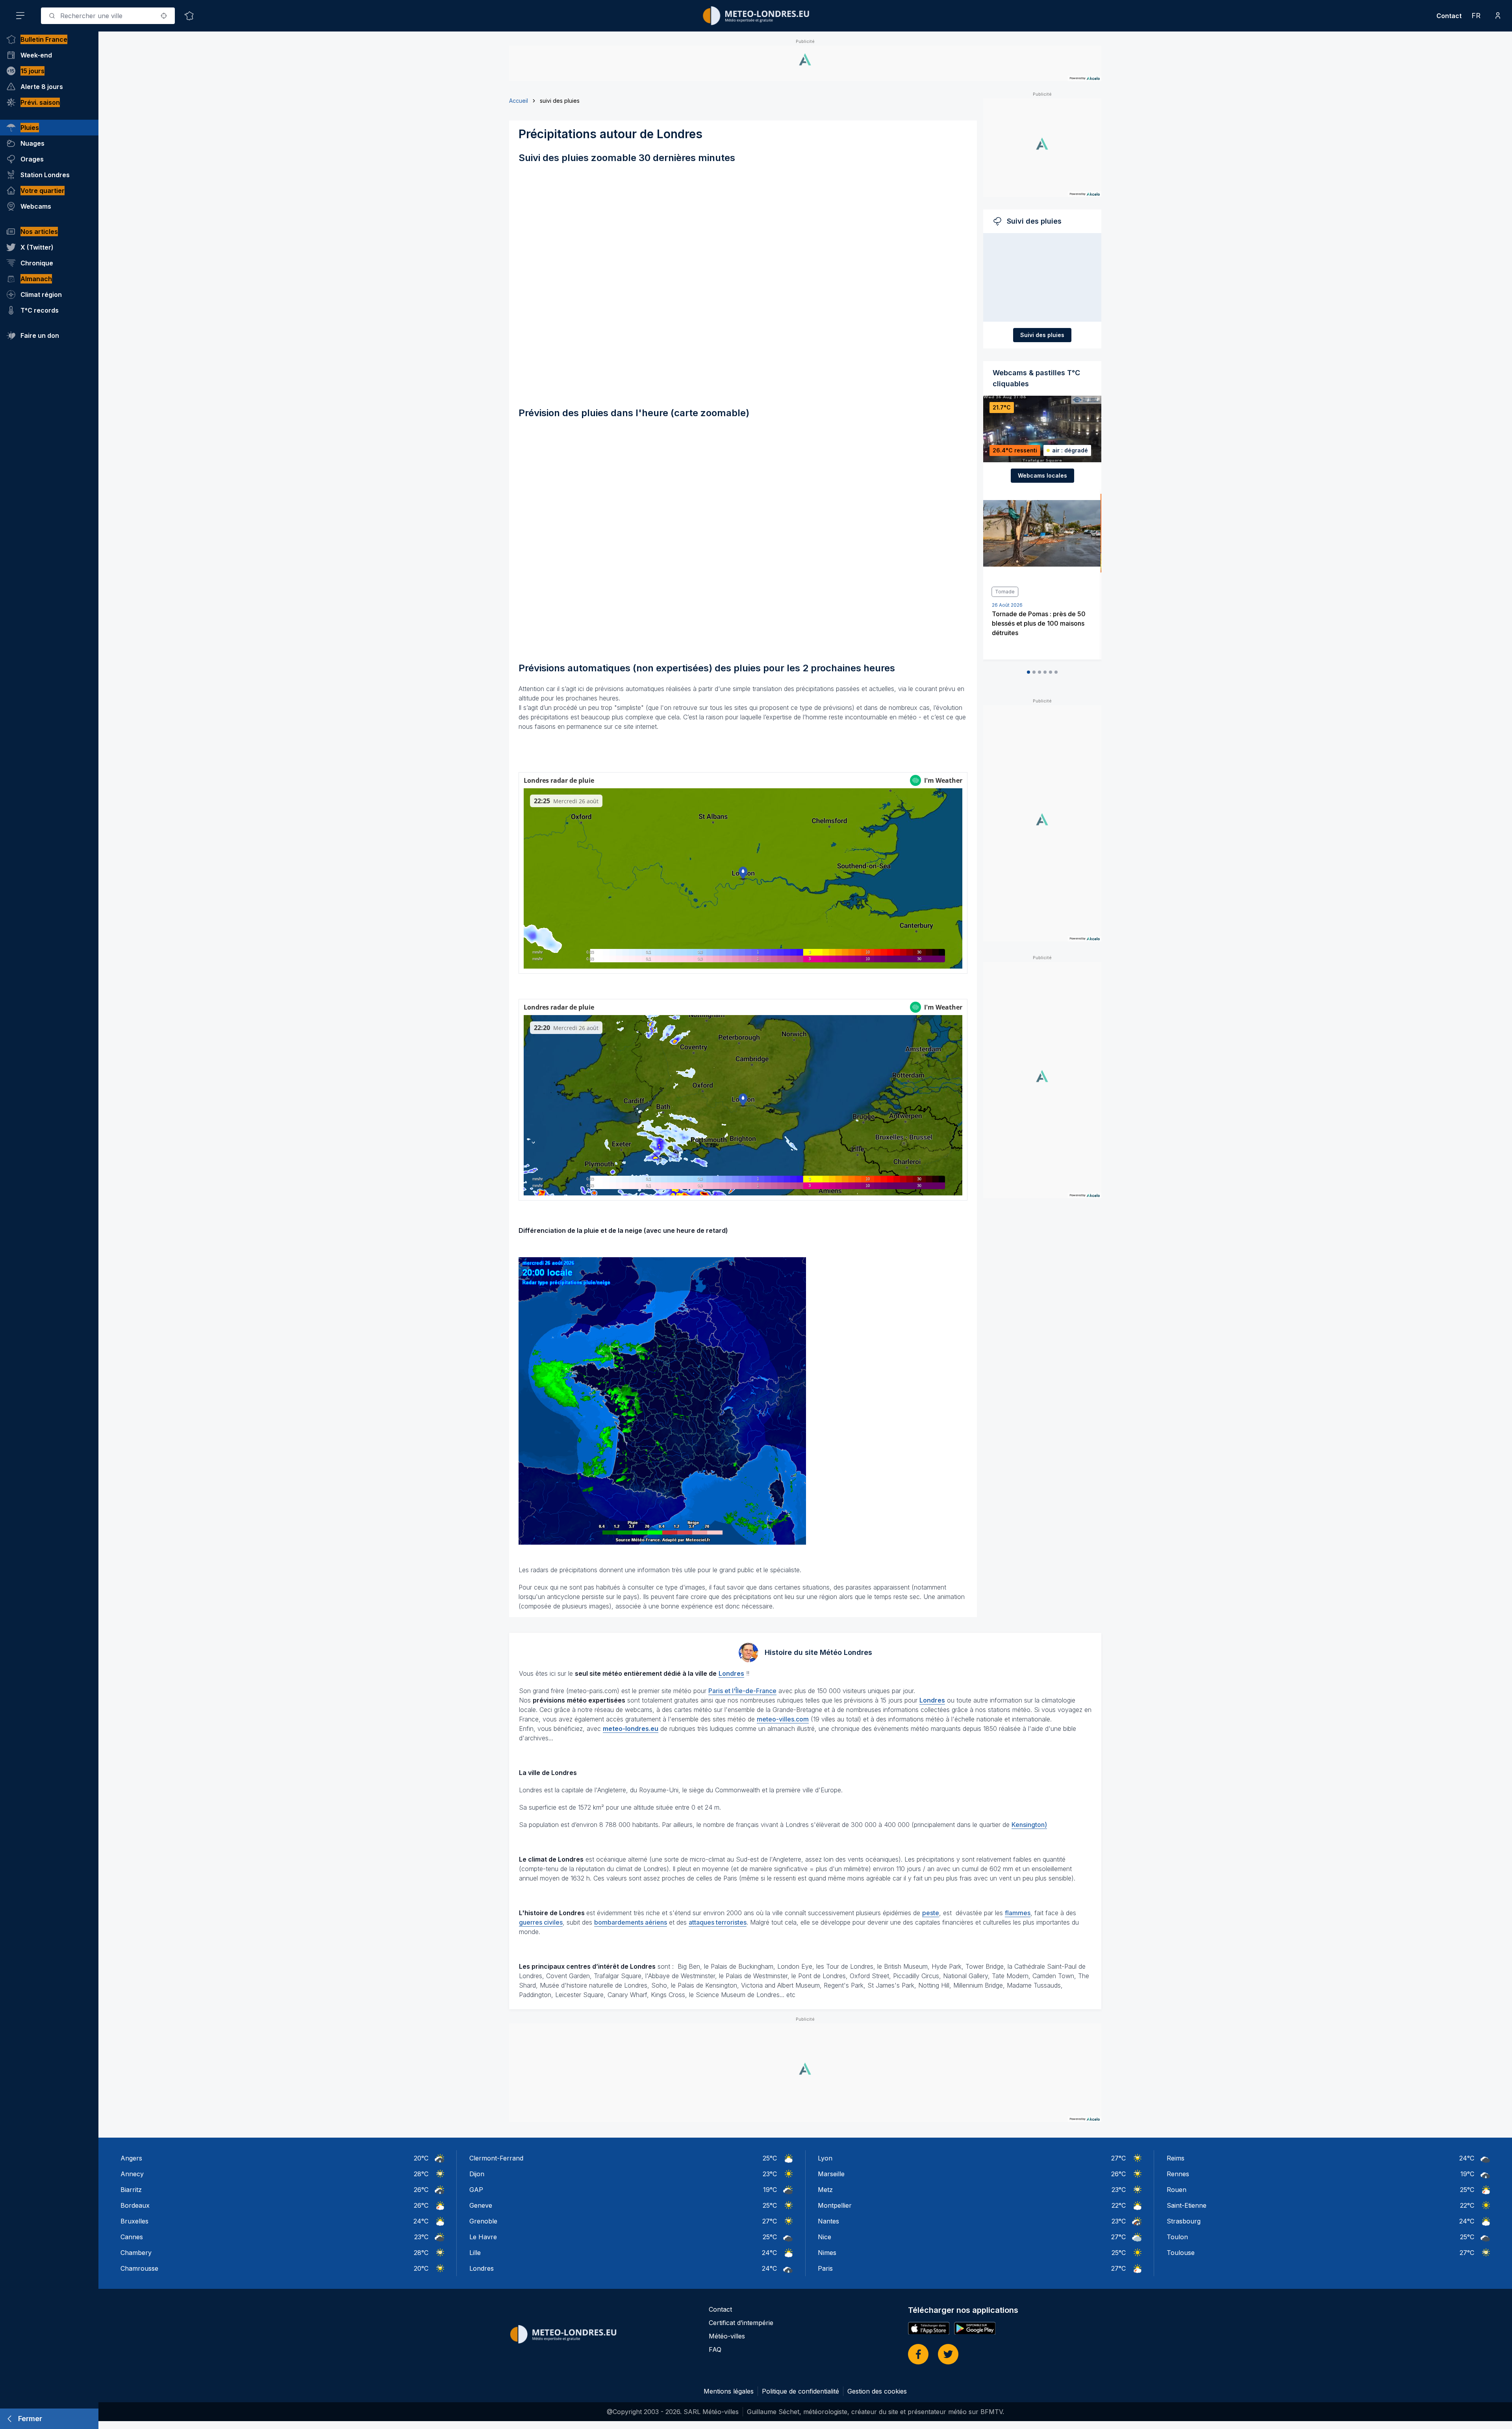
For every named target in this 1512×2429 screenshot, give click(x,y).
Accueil (519, 101)
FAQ (715, 2349)
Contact (1449, 16)
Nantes (828, 2221)
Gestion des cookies (877, 2391)
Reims (1176, 2158)
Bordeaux (135, 2205)
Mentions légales (729, 2391)
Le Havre (483, 2237)
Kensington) (1029, 1825)
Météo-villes (727, 2336)
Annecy (132, 2174)
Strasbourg (1184, 2221)
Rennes (1178, 2174)
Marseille (831, 2174)
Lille (475, 2253)
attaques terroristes (718, 1922)
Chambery (136, 2253)
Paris (825, 2268)
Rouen (1177, 2190)
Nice (825, 2237)
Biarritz (131, 2190)
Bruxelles (134, 2221)
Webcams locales (1042, 475)
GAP (476, 2190)
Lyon (825, 2158)
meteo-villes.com (783, 1719)
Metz (825, 2190)
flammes (1018, 1913)
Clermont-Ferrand (496, 2158)
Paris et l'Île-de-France (742, 1691)
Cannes (132, 2237)
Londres (482, 2268)
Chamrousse (139, 2268)
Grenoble (483, 2221)
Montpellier (835, 2205)
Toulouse (1181, 2253)
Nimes (827, 2253)
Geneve (481, 2205)
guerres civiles (541, 1922)
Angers (131, 2158)
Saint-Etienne (1187, 2205)
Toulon (1177, 2237)
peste (931, 1913)
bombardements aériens (631, 1922)
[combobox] (108, 16)
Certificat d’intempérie (741, 2323)
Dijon (477, 2174)
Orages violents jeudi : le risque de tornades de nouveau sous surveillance (1039, 623)
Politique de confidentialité (800, 2391)
